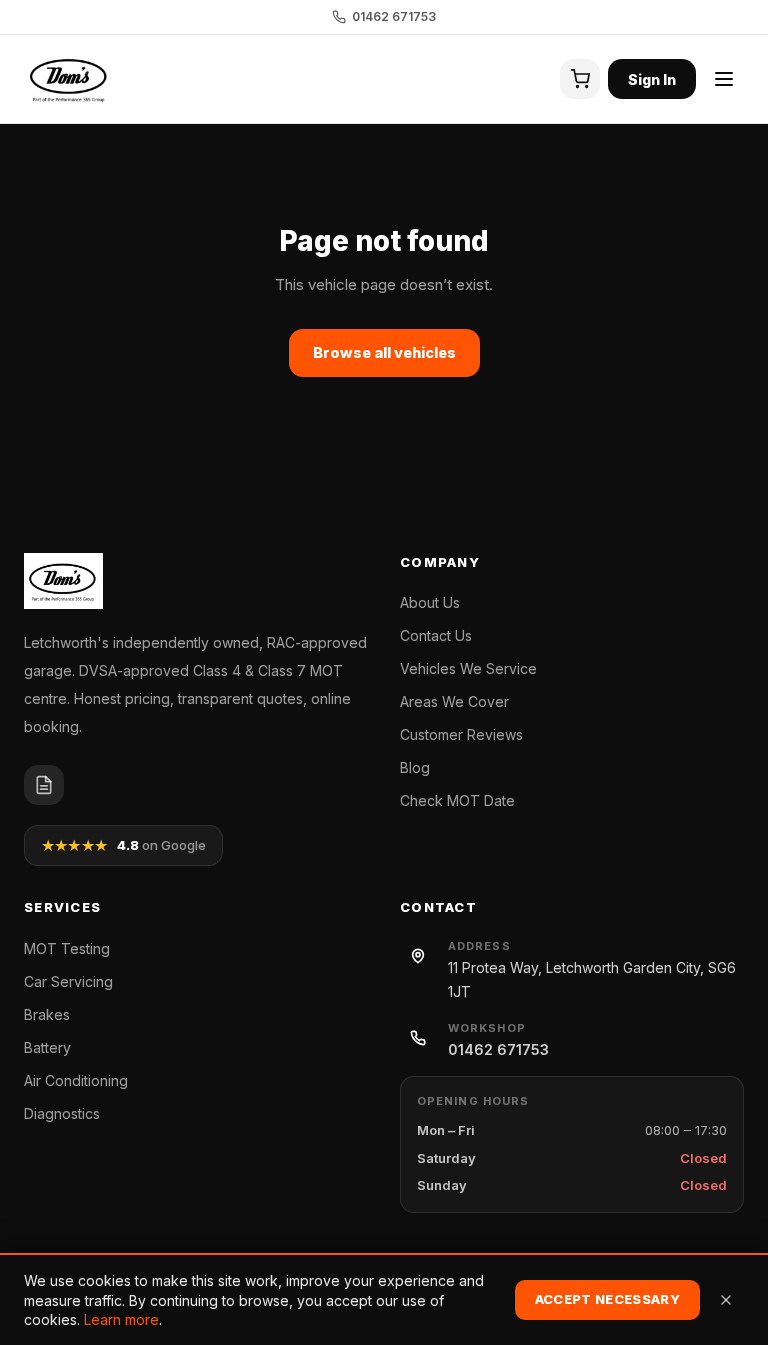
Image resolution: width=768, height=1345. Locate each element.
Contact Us (436, 635)
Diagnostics (62, 1113)
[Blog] (44, 785)
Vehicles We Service (468, 668)
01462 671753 (394, 16)
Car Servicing (68, 981)
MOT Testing (67, 948)
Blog (415, 767)
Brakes (47, 1014)
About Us (430, 602)
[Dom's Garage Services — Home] (69, 79)
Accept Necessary (607, 1299)
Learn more (121, 1319)
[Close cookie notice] (726, 1300)
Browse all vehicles (384, 352)
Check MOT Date (457, 800)
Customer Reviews (461, 734)
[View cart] (580, 79)
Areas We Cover (454, 701)
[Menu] (724, 79)
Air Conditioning (76, 1080)
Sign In (652, 79)
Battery (47, 1047)
